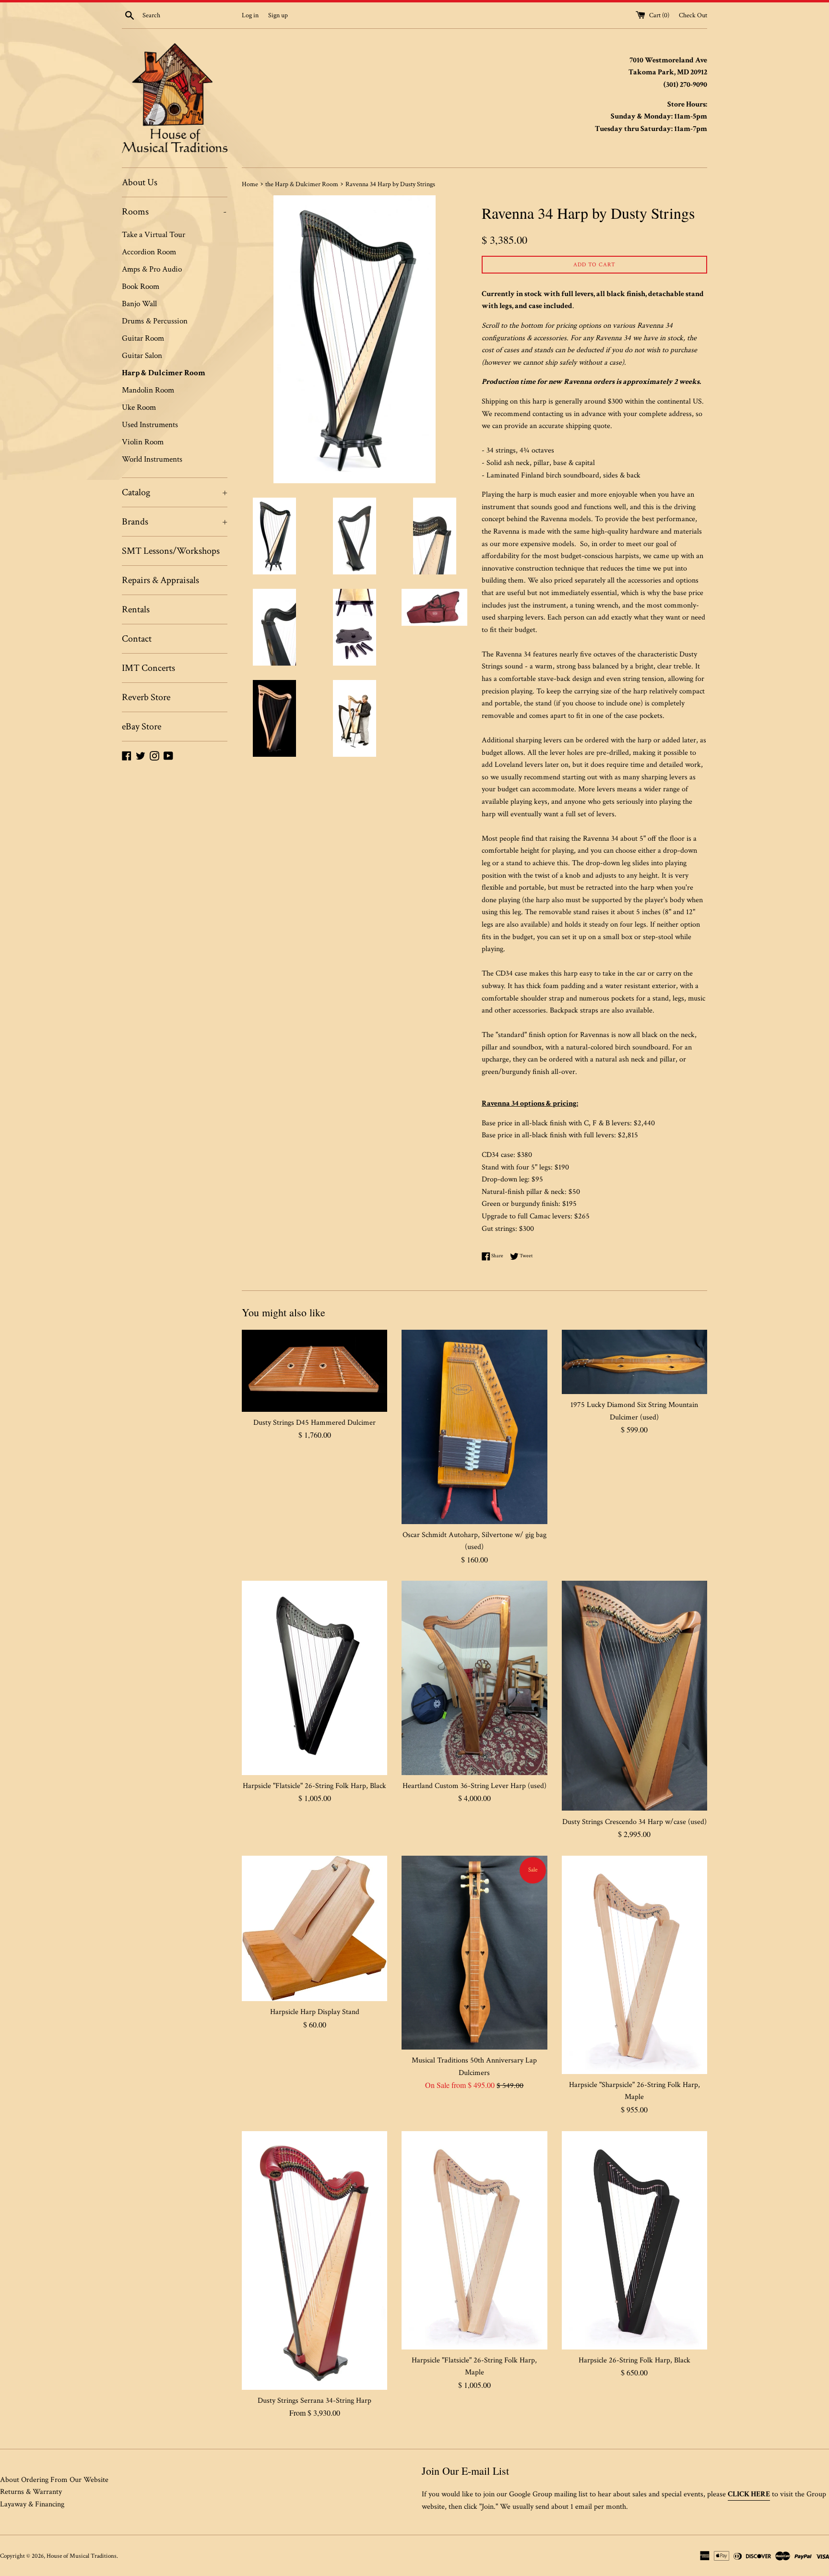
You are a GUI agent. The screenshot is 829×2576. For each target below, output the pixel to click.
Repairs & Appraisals (160, 580)
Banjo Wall (139, 304)
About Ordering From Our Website (54, 2480)
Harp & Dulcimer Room (164, 373)
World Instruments (152, 459)
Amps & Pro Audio (152, 269)
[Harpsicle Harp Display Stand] (314, 1928)
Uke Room (139, 407)
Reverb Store (146, 697)
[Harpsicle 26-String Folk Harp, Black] (634, 2240)
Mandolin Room (148, 390)
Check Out (693, 15)
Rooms (174, 212)
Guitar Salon (142, 356)
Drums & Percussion (155, 321)
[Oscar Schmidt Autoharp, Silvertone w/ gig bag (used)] (474, 1427)
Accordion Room (149, 252)
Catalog (175, 492)
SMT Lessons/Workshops (171, 551)
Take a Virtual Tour (154, 235)
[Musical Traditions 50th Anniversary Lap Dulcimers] (474, 1953)
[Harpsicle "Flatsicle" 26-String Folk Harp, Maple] (474, 2240)
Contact (137, 639)
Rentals (136, 609)
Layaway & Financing (32, 2504)
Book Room (141, 286)
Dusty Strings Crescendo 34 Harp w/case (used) (634, 1822)
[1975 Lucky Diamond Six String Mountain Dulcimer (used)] (634, 1362)
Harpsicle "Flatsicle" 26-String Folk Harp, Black (314, 1786)
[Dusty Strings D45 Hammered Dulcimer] (314, 1371)
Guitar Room (143, 338)
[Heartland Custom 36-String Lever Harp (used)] (474, 1678)
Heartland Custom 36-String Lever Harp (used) (474, 1786)
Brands (175, 522)
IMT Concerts (148, 668)
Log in (250, 15)
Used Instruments (150, 425)
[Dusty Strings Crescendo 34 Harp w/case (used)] (634, 1696)
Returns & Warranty (31, 2492)
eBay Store (142, 727)
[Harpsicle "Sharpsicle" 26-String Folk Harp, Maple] (634, 1965)
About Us (140, 182)
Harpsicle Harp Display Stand (315, 2012)
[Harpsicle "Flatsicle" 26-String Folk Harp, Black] (314, 1678)
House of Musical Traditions (82, 2556)
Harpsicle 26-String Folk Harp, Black (634, 2360)
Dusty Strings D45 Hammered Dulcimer (314, 1423)
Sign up (278, 15)
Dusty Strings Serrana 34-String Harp (314, 2401)
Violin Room (143, 442)
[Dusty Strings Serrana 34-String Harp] (314, 2260)
